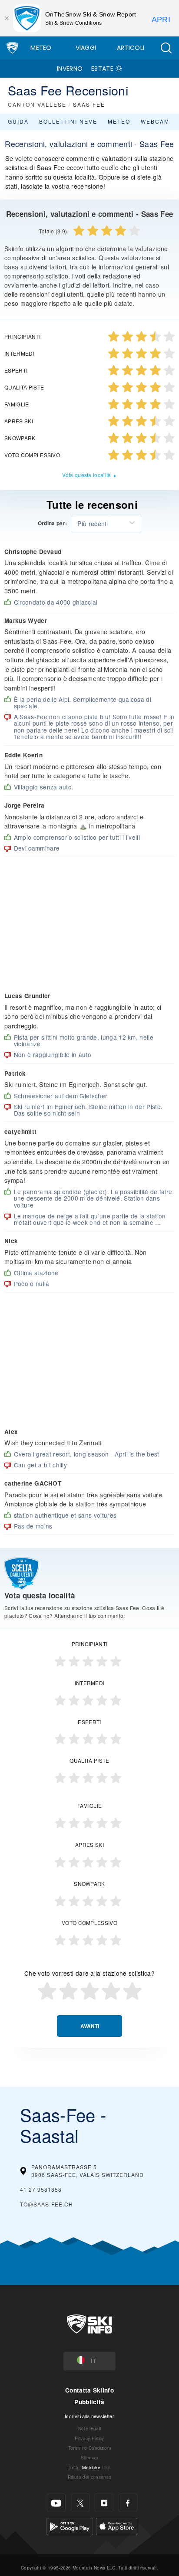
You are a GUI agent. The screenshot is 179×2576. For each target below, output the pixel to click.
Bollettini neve (68, 121)
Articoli (131, 48)
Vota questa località (86, 475)
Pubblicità (89, 2402)
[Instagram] (104, 2503)
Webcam (155, 121)
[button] (166, 48)
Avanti (90, 2026)
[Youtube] (56, 2503)
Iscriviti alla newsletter (89, 2416)
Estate (102, 69)
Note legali (90, 2428)
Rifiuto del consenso (89, 2477)
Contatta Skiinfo (89, 2390)
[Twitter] (80, 2503)
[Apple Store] (117, 2525)
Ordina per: (53, 524)
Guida (18, 121)
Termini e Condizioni (89, 2448)
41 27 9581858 (41, 2189)
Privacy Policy (89, 2438)
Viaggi (86, 48)
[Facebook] (128, 2503)
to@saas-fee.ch (46, 2204)
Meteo (41, 48)
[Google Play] (70, 2525)
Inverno (70, 69)
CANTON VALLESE (37, 104)
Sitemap (89, 2457)
